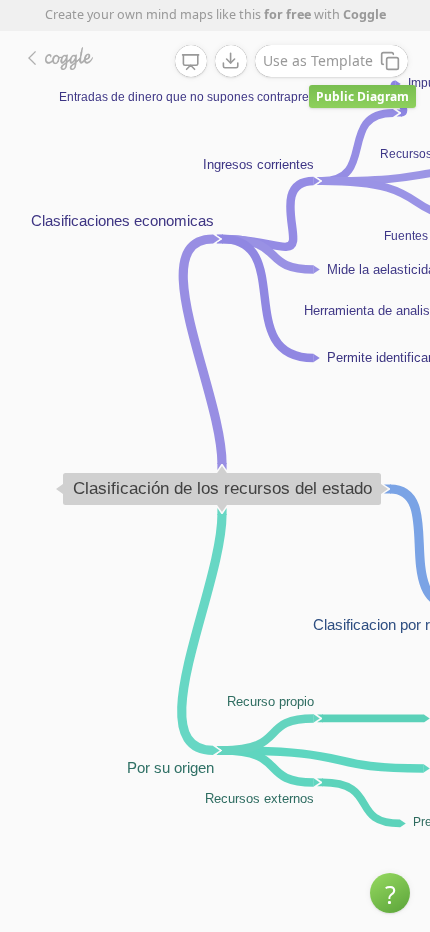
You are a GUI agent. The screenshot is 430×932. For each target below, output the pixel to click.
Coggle (364, 14)
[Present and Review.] (191, 62)
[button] (390, 893)
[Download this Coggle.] (231, 61)
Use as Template (318, 60)
